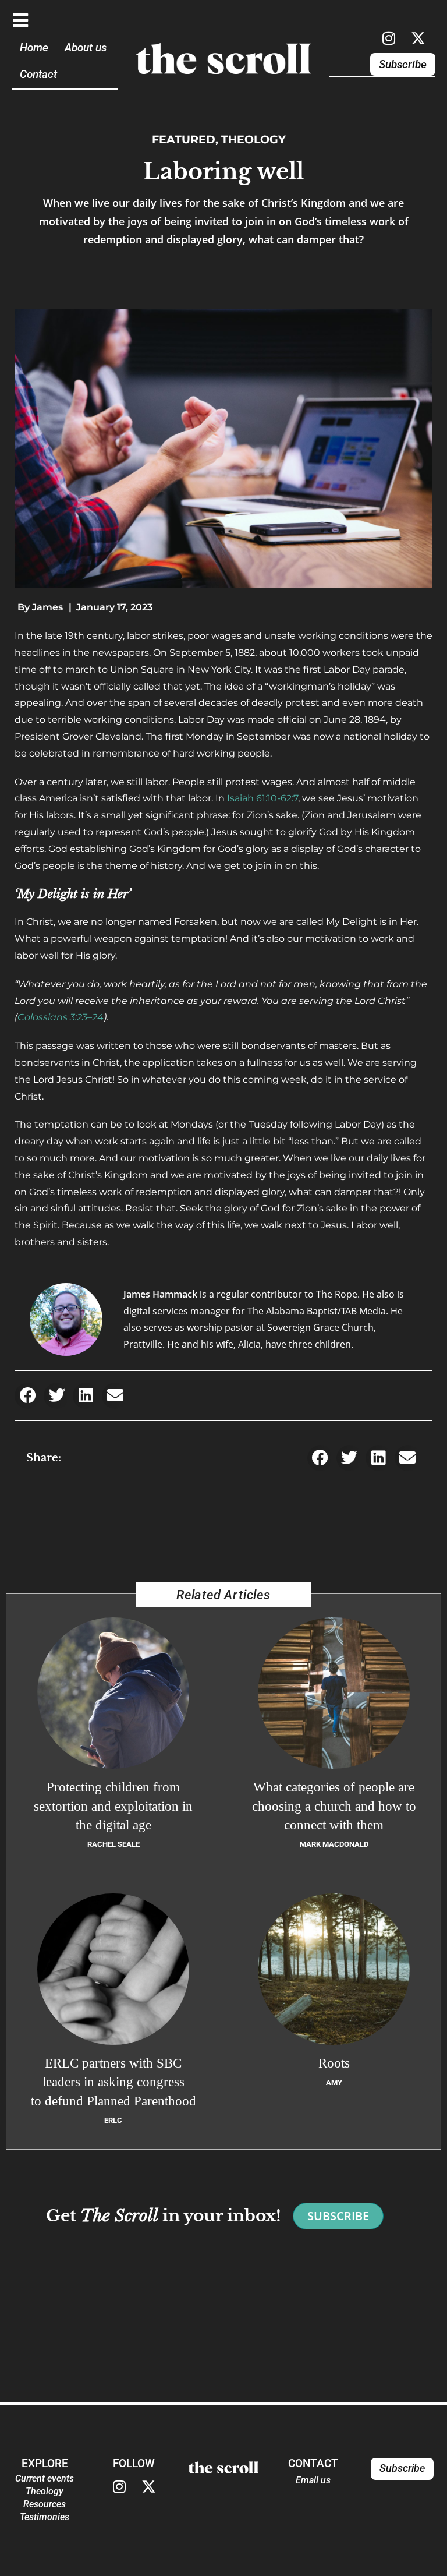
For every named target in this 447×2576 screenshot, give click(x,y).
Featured (184, 139)
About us (86, 47)
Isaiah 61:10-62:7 (262, 798)
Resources (45, 2504)
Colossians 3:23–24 (61, 1017)
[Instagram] (389, 38)
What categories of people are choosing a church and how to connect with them (334, 1806)
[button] (28, 1396)
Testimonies (45, 2517)
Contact (38, 74)
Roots (334, 2063)
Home (34, 47)
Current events (45, 2478)
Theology (253, 139)
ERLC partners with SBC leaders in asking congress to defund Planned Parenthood (113, 2082)
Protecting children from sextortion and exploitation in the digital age (113, 1806)
